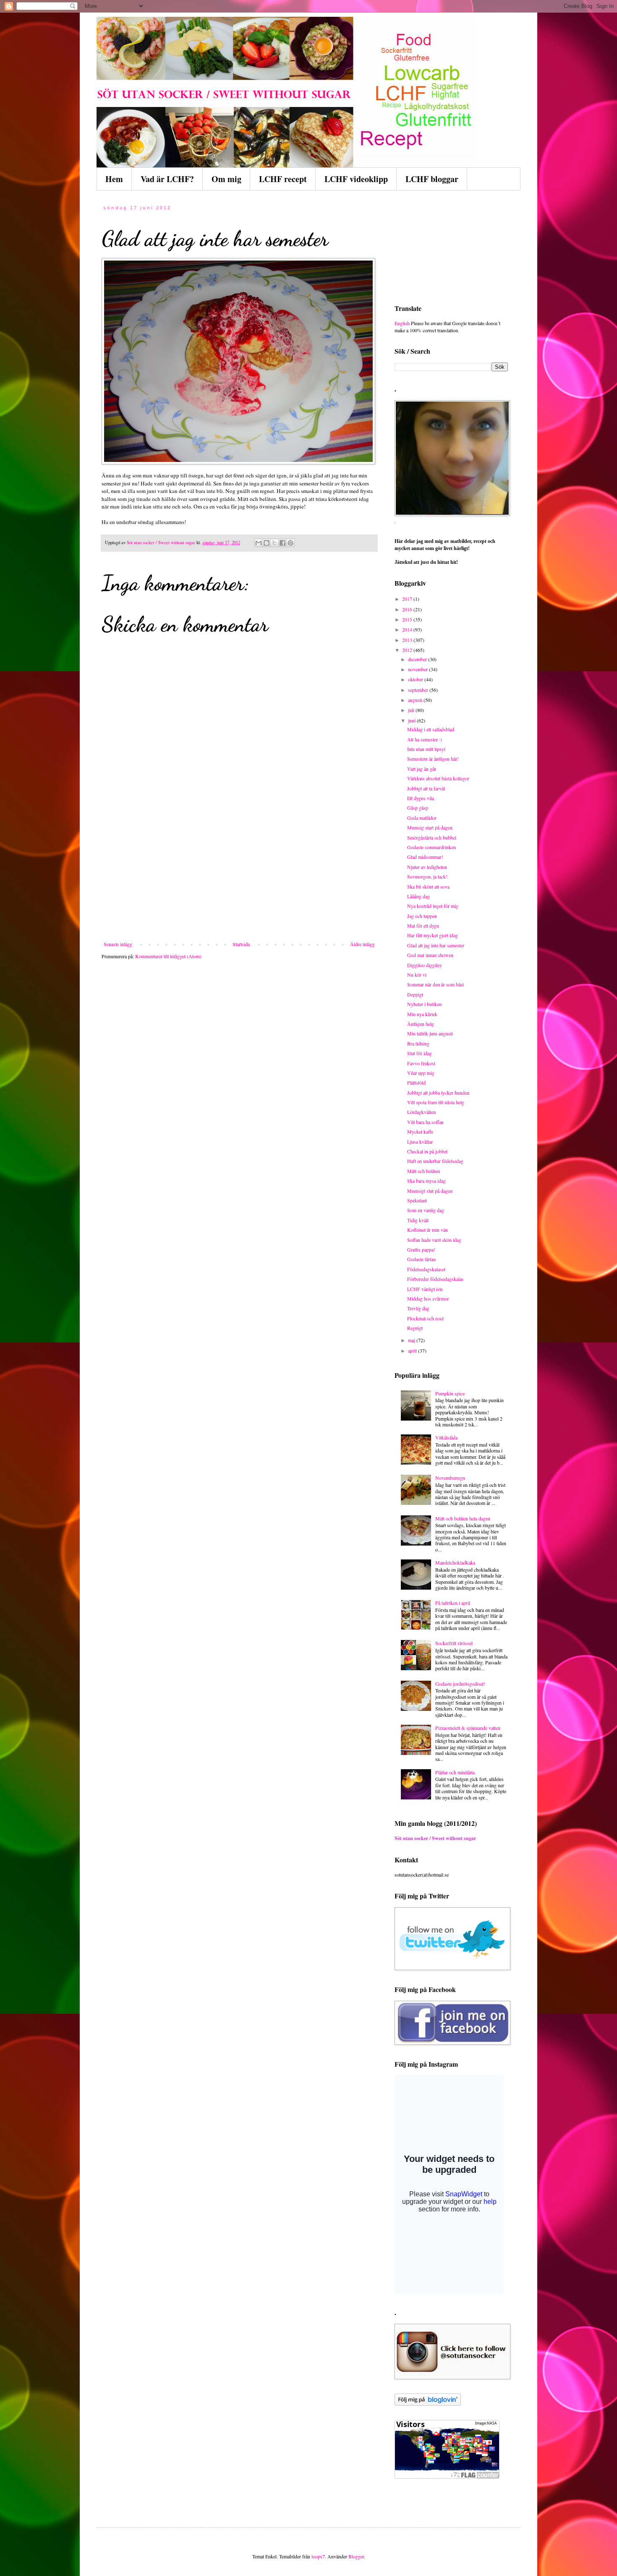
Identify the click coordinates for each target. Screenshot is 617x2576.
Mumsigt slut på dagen (430, 1191)
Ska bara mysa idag (426, 1181)
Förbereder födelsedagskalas (435, 1279)
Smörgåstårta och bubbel (432, 837)
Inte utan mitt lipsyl (426, 749)
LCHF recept (283, 179)
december (418, 659)
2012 (408, 650)
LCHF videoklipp (356, 179)
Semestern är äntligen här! (433, 759)
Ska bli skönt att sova (428, 886)
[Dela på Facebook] (282, 543)
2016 (408, 609)
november (418, 669)
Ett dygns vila (421, 798)
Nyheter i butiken (424, 1004)
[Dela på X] (275, 543)
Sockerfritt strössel (454, 1643)
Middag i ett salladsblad (431, 729)
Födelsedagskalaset (426, 1269)
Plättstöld (416, 1082)
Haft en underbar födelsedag (435, 1161)
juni (412, 720)
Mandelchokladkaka (455, 1562)
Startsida (241, 944)
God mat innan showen (430, 955)
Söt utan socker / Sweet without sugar (435, 1838)
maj (412, 1340)
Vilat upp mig (421, 1073)
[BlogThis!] (267, 543)
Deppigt (415, 994)
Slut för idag (420, 1053)
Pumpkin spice (450, 1393)
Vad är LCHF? (167, 179)
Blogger (356, 2556)
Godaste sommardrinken (431, 847)
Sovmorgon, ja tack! (427, 876)
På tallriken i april (453, 1603)
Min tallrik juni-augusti (430, 1033)
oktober (416, 679)
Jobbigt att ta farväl (426, 788)
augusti (416, 700)
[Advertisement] (239, 878)
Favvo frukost (421, 1063)
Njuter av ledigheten (427, 867)
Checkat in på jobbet (427, 1151)
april (413, 1351)
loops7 (318, 2556)
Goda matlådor (422, 818)
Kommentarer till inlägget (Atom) (168, 956)
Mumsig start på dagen (430, 827)
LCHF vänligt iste (425, 1289)
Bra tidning (418, 1043)
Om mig (226, 179)
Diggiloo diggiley (425, 965)
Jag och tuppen (422, 916)
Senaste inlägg (118, 944)
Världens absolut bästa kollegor (438, 778)
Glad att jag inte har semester (436, 945)
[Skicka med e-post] (259, 543)
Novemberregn (450, 1478)
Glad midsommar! (425, 857)
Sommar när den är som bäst (435, 984)
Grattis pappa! (421, 1249)
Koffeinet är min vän (427, 1230)
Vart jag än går (422, 769)
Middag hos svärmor (428, 1298)
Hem (114, 179)
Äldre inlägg (362, 944)
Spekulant (417, 1200)
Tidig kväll (418, 1220)
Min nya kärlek (422, 1014)
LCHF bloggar (432, 179)
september (419, 690)
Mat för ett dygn (423, 926)
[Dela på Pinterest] (290, 543)
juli (412, 710)
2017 (408, 599)
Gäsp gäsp (418, 808)
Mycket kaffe (420, 1132)
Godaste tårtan (421, 1259)
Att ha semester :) (425, 739)
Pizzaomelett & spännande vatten (468, 1728)
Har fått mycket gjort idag (433, 935)
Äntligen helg (421, 1024)
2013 (408, 640)
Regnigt (415, 1328)
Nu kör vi (417, 975)
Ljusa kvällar (420, 1142)
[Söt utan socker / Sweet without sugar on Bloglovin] (428, 2404)
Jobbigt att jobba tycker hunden (438, 1092)
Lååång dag (418, 896)
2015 (408, 619)
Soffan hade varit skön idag (434, 1240)
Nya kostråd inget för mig (433, 906)
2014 (408, 629)
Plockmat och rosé (425, 1318)
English (402, 323)
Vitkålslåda (446, 1437)
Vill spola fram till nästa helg (436, 1102)
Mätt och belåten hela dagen (463, 1518)
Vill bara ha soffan (425, 1122)
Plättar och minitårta (455, 1772)
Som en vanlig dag (426, 1210)
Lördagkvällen (421, 1112)
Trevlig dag (418, 1308)
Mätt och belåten (424, 1171)
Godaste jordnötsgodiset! (460, 1684)
